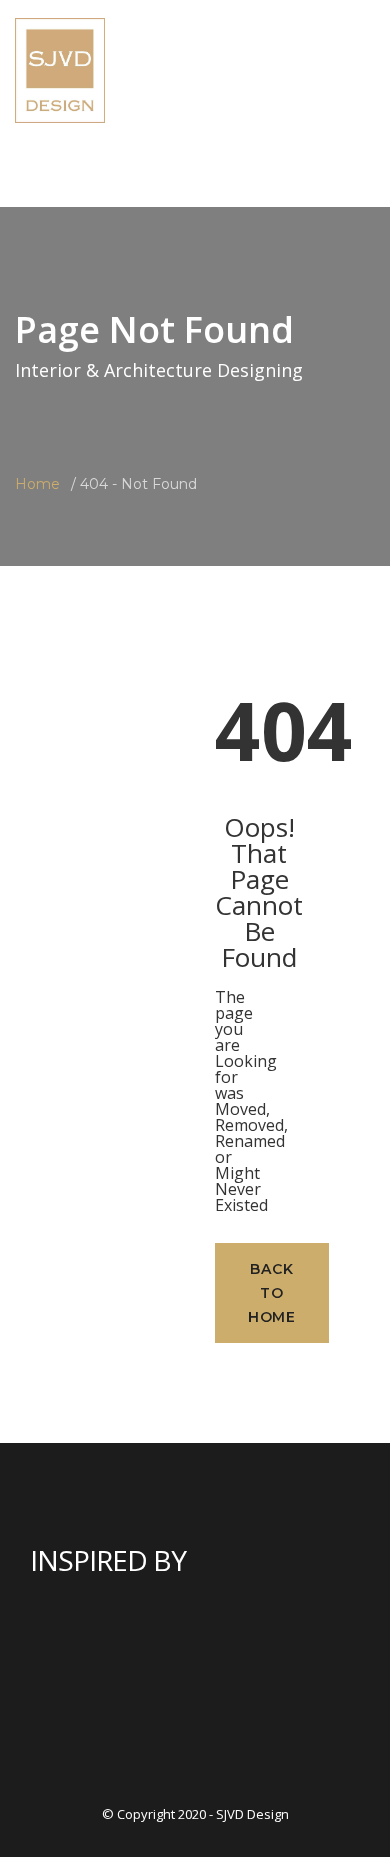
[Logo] (60, 68)
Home (37, 484)
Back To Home (272, 1293)
